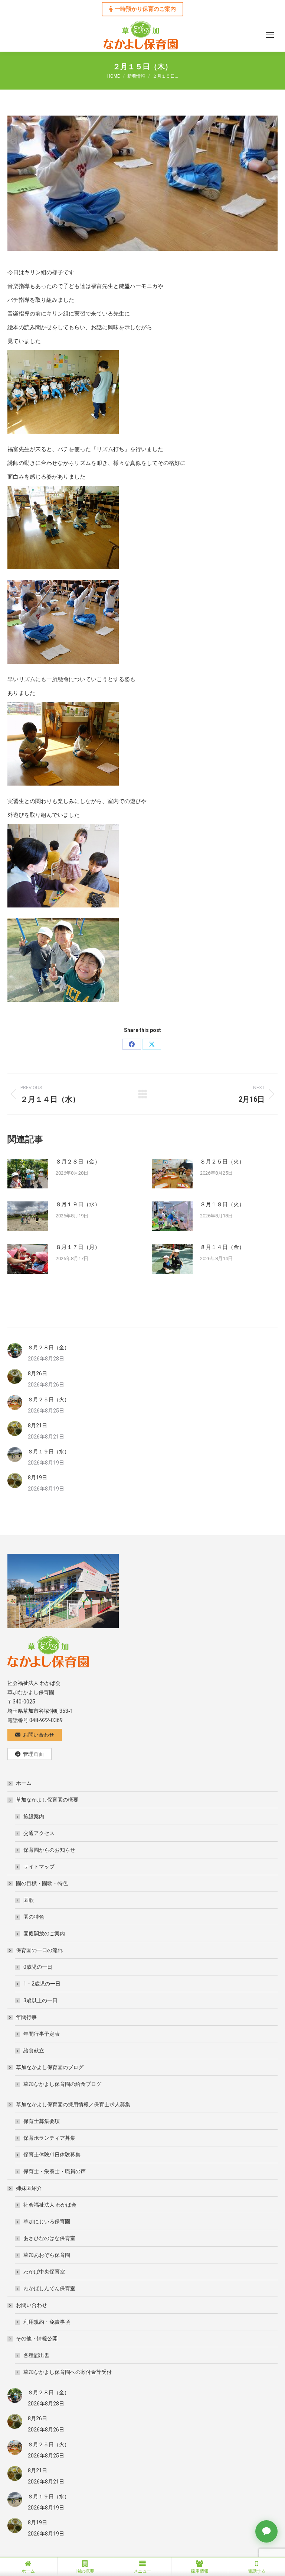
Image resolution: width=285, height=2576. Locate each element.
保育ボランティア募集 (49, 2138)
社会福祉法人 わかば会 (50, 2205)
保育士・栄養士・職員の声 (55, 2171)
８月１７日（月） (78, 1247)
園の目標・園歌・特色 (42, 1883)
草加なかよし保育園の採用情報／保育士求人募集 (73, 2104)
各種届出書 (36, 2355)
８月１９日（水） (78, 1204)
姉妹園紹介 (29, 2188)
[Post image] (28, 1174)
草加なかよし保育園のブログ (50, 2067)
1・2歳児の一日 (42, 1984)
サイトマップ (39, 1867)
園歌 (29, 1900)
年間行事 (26, 2017)
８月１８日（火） (222, 1204)
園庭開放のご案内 (44, 1933)
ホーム (24, 1783)
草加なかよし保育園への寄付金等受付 (68, 2372)
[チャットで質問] (266, 2531)
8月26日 (37, 1373)
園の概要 (85, 2571)
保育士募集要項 (42, 2121)
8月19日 (37, 1478)
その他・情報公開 (37, 2339)
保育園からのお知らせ (49, 1850)
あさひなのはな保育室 (49, 2238)
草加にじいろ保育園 (47, 2221)
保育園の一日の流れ (39, 1950)
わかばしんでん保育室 (49, 2288)
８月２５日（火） (222, 1162)
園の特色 (34, 1917)
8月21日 (37, 1425)
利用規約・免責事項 (47, 2322)
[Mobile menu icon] (270, 35)
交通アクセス (39, 1833)
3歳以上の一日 (40, 2000)
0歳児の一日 (38, 1967)
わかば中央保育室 (44, 2272)
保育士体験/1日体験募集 (52, 2155)
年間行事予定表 (42, 2034)
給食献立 (34, 2051)
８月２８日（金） (78, 1162)
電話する (257, 2571)
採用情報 (200, 2571)
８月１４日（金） (222, 1247)
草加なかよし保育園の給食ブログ (62, 2084)
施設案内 (34, 1816)
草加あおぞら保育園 (47, 2255)
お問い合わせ (32, 2305)
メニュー (142, 2571)
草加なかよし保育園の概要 (47, 1800)
